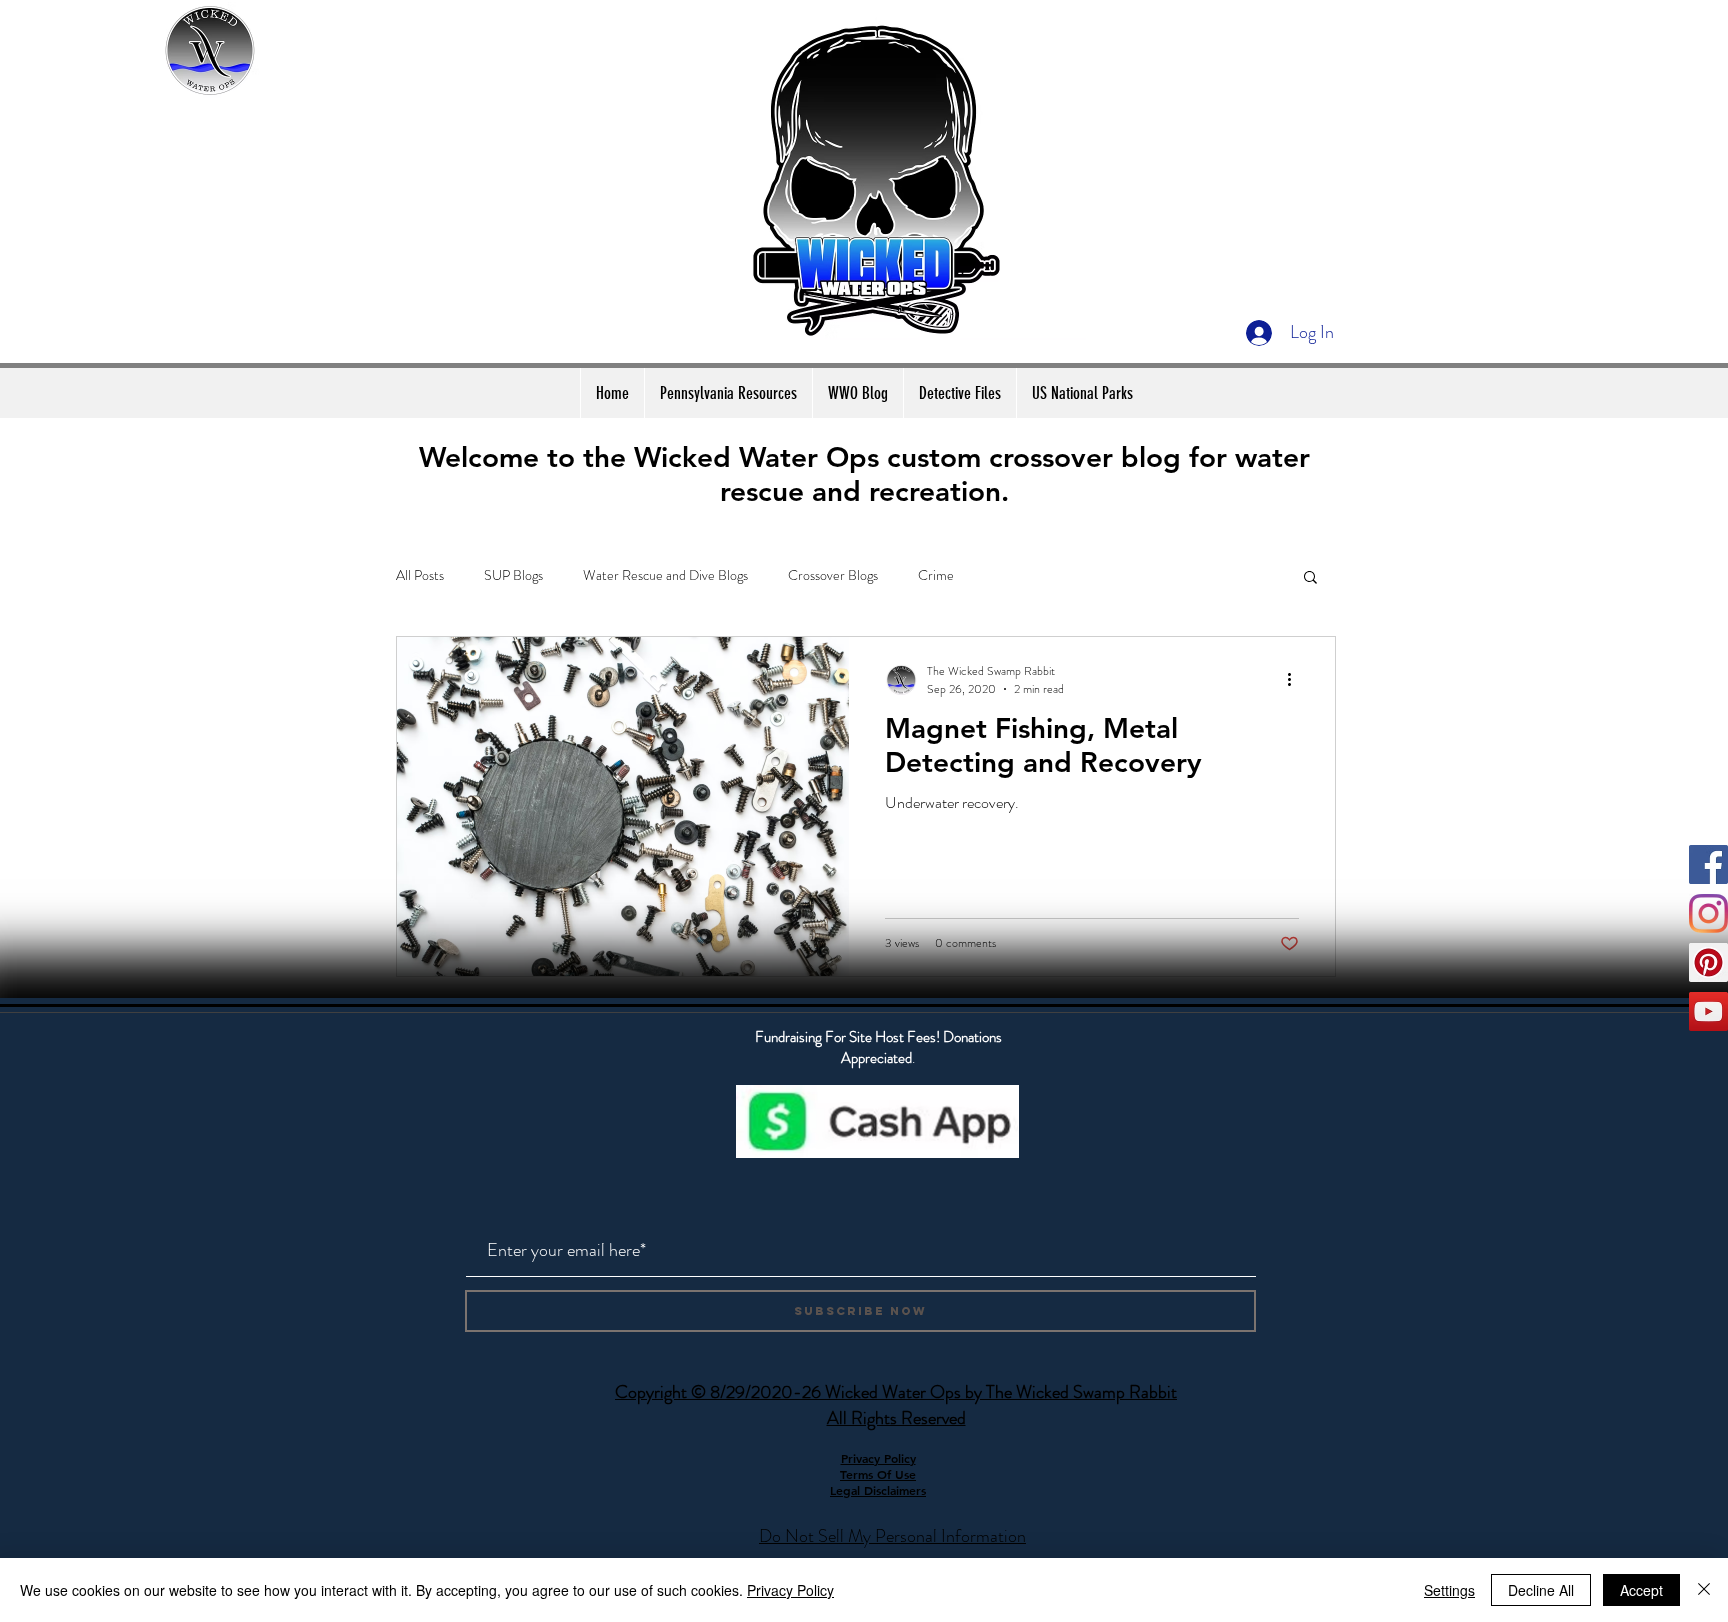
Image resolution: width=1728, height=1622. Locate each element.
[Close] (1704, 1590)
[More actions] (1296, 680)
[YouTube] (1708, 1011)
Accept (1641, 1590)
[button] (1310, 578)
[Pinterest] (1708, 962)
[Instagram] (1708, 913)
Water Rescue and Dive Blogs (665, 575)
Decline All (1541, 1590)
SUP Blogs (513, 575)
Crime (936, 575)
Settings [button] (1449, 1590)
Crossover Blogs (833, 575)
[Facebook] (1708, 864)
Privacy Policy (790, 1590)
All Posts (420, 575)
